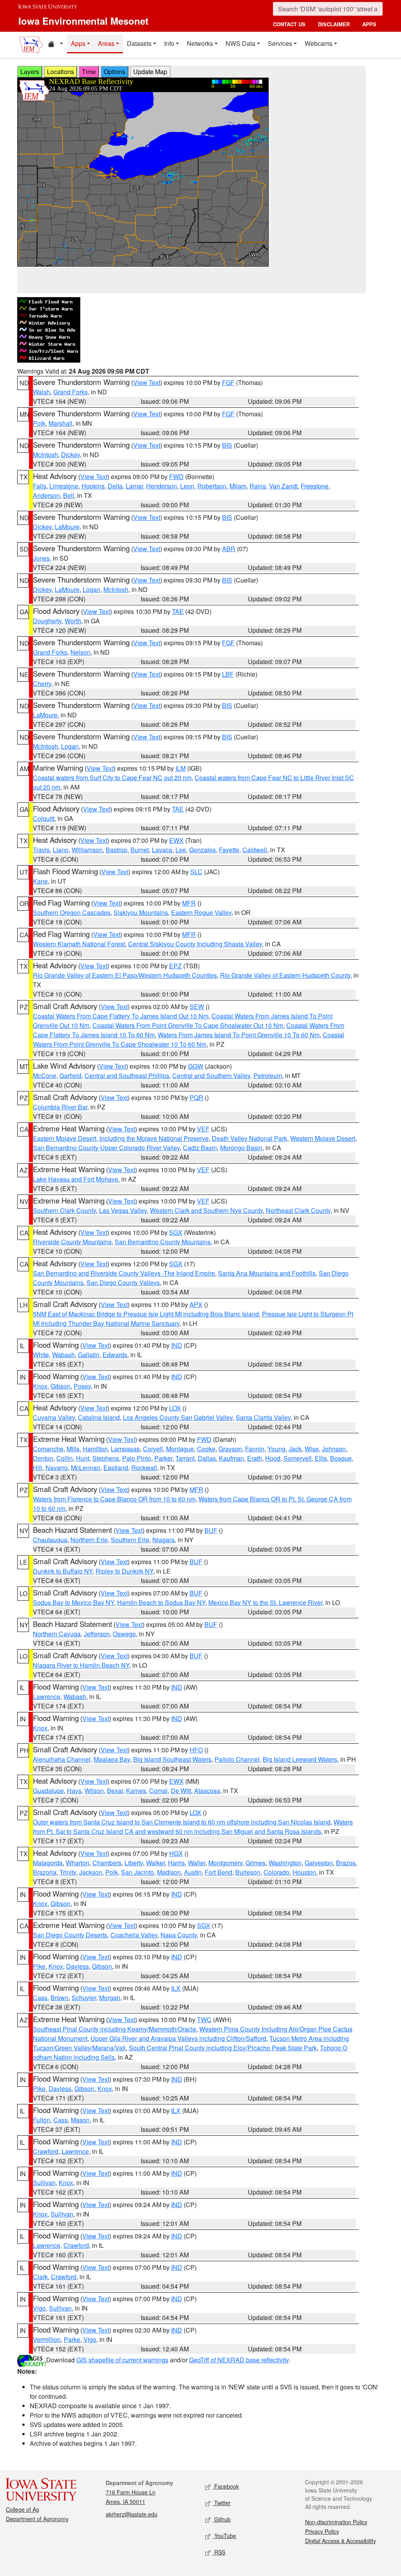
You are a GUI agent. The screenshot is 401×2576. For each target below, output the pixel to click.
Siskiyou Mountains (141, 912)
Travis (41, 850)
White (41, 1355)
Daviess (78, 1966)
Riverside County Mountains (72, 1242)
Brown (60, 1998)
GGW (196, 1066)
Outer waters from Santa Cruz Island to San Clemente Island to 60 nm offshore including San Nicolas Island (182, 1822)
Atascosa (207, 1791)
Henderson (162, 486)
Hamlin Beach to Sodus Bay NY (161, 1602)
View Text (147, 382)
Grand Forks (70, 392)
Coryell (153, 1449)
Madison (169, 1872)
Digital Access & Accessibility (340, 2541)
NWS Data (240, 43)
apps (369, 24)
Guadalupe (48, 1791)
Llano (61, 850)
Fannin (255, 1449)
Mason (80, 2120)
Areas (106, 43)
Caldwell (255, 850)
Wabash (63, 1355)
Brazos (346, 1863)
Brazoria (45, 1872)
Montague (180, 1449)
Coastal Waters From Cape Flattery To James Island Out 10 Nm (121, 1016)
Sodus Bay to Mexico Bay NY (73, 1602)
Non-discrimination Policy (336, 2522)
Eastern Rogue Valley (201, 912)
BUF (211, 1530)
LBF (228, 674)
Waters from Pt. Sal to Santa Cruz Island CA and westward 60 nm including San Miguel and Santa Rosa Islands (193, 1827)
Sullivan (44, 2183)
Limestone (64, 486)
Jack (295, 1449)
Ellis (321, 1458)
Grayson (230, 1449)
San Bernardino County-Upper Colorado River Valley (106, 1148)
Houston (304, 1872)
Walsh (42, 392)
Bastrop (117, 850)
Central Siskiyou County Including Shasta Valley (195, 944)
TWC (204, 2020)
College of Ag (23, 2509)
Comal (158, 1791)
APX (196, 1304)
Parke (72, 2339)
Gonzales (202, 850)
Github (222, 2519)
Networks (200, 43)
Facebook (226, 2486)
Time (89, 72)
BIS (227, 445)
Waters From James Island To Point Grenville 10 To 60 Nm (239, 1035)
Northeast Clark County (298, 1210)
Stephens (106, 1458)
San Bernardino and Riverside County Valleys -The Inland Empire (124, 1273)
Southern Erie (130, 1540)
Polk (39, 423)
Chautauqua (50, 1540)
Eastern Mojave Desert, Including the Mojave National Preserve (121, 1138)
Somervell (298, 1458)
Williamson (87, 850)
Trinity (68, 1872)
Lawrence (47, 1696)
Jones (41, 558)
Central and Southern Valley (211, 1076)
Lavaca (162, 850)
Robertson (212, 486)
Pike (39, 1966)
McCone (45, 1076)
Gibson (61, 1386)
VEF (203, 1129)
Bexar (115, 1791)
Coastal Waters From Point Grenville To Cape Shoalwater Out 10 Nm (188, 1025)
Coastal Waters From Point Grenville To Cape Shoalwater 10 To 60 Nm (189, 1039)
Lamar (134, 486)
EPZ (175, 966)
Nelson (80, 652)
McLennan (86, 1468)
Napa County (179, 1935)
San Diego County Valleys (123, 1283)
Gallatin (89, 1355)
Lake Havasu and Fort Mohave (76, 1179)
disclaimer (334, 24)
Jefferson (97, 1634)
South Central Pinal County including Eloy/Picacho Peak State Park (223, 2048)
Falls (40, 486)
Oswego (124, 1634)
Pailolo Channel (237, 1759)
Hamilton (95, 1449)
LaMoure (67, 527)
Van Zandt (283, 486)
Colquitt (44, 818)
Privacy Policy (322, 2531)
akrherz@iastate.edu (132, 2514)
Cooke (206, 1449)
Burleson (248, 1872)
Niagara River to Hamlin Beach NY (81, 1665)
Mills (73, 1449)
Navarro (57, 1468)
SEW (197, 1007)
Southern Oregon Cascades (72, 912)
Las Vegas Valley (123, 1210)
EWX (176, 840)
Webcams (319, 43)
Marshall (61, 423)
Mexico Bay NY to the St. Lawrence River (265, 1602)
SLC (196, 872)
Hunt (83, 1458)
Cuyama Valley (54, 1417)
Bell (69, 495)
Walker (155, 1863)
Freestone (315, 486)
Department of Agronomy (37, 2519)
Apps (78, 43)
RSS (219, 2552)
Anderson (46, 495)
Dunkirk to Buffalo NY (63, 1571)
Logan (91, 589)
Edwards (115, 1355)
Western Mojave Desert (323, 1138)
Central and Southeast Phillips (127, 1076)
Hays (74, 1791)
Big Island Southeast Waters (172, 1759)
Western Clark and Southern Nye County (206, 1210)
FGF (228, 382)
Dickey (70, 455)
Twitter (222, 2503)
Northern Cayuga (57, 1634)
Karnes (136, 1791)
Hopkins (93, 486)
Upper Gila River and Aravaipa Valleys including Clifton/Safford (178, 2038)
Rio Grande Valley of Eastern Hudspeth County (285, 975)
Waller (197, 1863)
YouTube (224, 2536)
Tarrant (185, 1458)
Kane (40, 881)
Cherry (42, 683)
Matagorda (48, 1863)
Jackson (91, 1872)
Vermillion (47, 2339)
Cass (40, 1998)
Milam (238, 486)
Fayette (229, 850)
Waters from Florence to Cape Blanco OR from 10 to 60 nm (114, 1499)
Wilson (94, 1791)
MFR (189, 903)
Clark (40, 2277)
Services (280, 43)
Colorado (276, 1872)
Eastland (116, 1468)
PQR (196, 1097)
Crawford (46, 2151)
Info (169, 43)
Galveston (319, 1863)
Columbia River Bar (60, 1107)
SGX (176, 1232)
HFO (196, 1750)
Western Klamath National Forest (79, 944)
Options (115, 72)
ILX (176, 1988)
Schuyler (84, 1998)
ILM (181, 768)
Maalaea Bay (112, 1759)
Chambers (107, 1863)
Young (276, 1449)
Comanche (48, 1449)
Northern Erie (89, 1540)
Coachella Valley (134, 1935)
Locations (61, 72)
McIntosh (45, 455)
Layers (30, 72)
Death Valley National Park (249, 1138)
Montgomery (225, 1863)
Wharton (78, 1863)
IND (177, 1345)
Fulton (42, 2120)
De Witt (181, 1791)
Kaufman (231, 1458)
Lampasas (125, 1449)
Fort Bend (219, 1872)
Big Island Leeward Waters (300, 1759)
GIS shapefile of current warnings (122, 2360)
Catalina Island (99, 1417)
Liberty (134, 1863)
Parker (163, 1458)
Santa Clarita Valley (263, 1417)
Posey (82, 1386)
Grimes (256, 1863)
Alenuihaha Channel (62, 1759)
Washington (285, 1863)
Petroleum (268, 1076)
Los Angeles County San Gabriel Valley (178, 1417)
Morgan (110, 1998)
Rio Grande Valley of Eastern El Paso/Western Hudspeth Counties (125, 975)
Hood (273, 1458)
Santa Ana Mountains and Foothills (267, 1273)
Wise (312, 1449)
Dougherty (47, 621)
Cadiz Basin (200, 1148)
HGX (176, 1853)
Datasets (139, 43)
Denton (43, 1458)
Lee (181, 850)
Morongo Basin (241, 1148)
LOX (175, 1408)
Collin (65, 1458)
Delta (115, 486)
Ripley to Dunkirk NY (124, 1571)
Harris (176, 1863)
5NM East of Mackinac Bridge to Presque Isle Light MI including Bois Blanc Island (146, 1314)
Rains (258, 486)
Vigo (39, 2308)
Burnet (140, 850)
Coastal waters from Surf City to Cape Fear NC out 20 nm (112, 778)
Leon (187, 486)
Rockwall (144, 1468)
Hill (38, 1468)
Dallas (207, 1458)
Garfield (70, 1076)
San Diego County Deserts (70, 1935)
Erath (255, 1458)
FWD (176, 477)
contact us (289, 24)
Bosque (341, 1458)
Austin (193, 1872)
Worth (73, 621)
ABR (229, 549)
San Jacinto (137, 1872)
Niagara (163, 1540)
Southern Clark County (64, 1210)
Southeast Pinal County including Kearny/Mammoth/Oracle (115, 2029)
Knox (40, 1386)
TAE (178, 611)
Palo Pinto (137, 1458)
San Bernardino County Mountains (163, 1242)
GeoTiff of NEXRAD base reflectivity (239, 2360)
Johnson (334, 1449)
